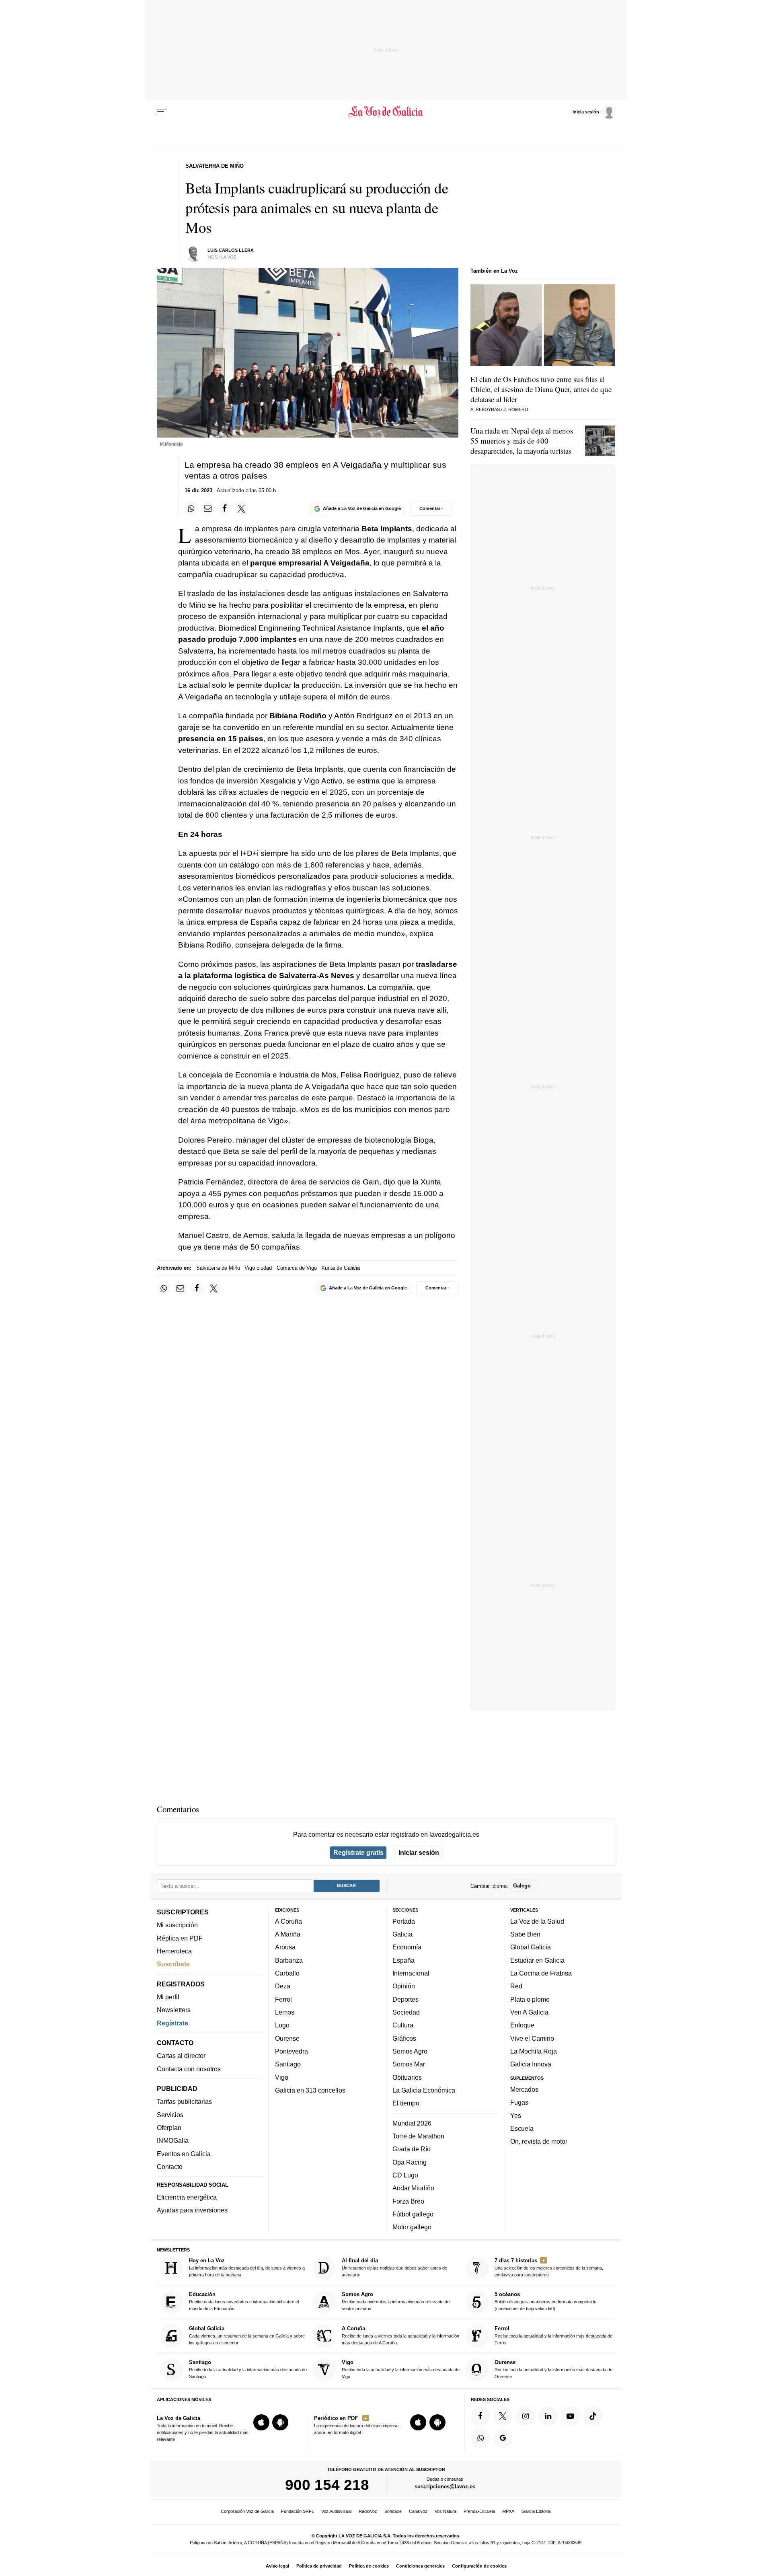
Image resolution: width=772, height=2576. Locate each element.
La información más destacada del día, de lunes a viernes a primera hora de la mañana (247, 2267)
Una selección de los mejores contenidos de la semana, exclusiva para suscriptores (549, 2267)
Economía (407, 1947)
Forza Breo (408, 2201)
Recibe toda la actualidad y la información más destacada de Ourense (553, 2369)
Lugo (282, 2025)
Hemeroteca (174, 1951)
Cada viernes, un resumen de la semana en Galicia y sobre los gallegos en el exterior (247, 2335)
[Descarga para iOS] (261, 2422)
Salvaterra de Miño (218, 1268)
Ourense (287, 2038)
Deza (283, 1986)
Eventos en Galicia (184, 2154)
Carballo (287, 1973)
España (403, 1960)
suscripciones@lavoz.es (445, 2487)
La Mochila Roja (534, 2051)
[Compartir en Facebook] (225, 508)
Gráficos (404, 2038)
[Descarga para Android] (280, 2422)
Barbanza (289, 1960)
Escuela (522, 2128)
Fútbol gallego (413, 2214)
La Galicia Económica (424, 2090)
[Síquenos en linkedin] (548, 2416)
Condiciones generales (420, 2566)
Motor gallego (412, 2227)
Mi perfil (168, 1997)
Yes (516, 2115)
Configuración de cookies (479, 2566)
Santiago (288, 2064)
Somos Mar (409, 2064)
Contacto (170, 2167)
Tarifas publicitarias (184, 2101)
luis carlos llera (231, 250)
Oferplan (169, 2128)
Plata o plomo (530, 1999)
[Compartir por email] (208, 508)
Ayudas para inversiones (192, 2210)
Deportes (406, 1999)
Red (516, 1986)
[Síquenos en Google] (503, 2438)
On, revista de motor (539, 2141)
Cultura (403, 2025)
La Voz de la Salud (537, 1921)
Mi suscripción (177, 1925)
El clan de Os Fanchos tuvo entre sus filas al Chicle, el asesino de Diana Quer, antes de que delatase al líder (541, 389)
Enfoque (522, 2025)
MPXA (508, 2511)
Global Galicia (531, 1947)
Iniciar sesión (419, 1852)
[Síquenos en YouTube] (571, 2416)
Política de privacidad (319, 2566)
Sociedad (406, 2012)
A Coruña (288, 1921)
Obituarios (407, 2077)
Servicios (170, 2115)
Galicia (402, 1934)
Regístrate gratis (358, 1852)
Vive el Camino (532, 2038)
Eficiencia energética (187, 2197)
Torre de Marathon (418, 2136)
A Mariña (288, 1934)
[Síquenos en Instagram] (526, 2416)
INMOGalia (173, 2140)
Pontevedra (292, 2051)
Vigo (282, 2077)
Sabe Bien (525, 1934)
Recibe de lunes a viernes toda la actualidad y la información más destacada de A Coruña (400, 2335)
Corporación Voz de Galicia (247, 2511)
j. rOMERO (516, 409)
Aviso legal (277, 2566)
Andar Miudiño (413, 2188)
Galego (522, 1886)
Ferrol (283, 1999)
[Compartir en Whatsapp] (191, 508)
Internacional (411, 1973)
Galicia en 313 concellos (310, 2090)
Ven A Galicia (529, 2012)
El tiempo (406, 2103)
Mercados (524, 2089)
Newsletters (174, 2010)
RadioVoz (368, 2511)
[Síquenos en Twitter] (503, 2416)
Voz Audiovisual (336, 2511)
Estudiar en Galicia (537, 1960)
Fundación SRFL (298, 2511)
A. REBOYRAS (485, 409)
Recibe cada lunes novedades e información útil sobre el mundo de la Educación (244, 2301)
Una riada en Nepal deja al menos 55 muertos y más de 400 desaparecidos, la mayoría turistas (522, 441)
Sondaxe (393, 2511)
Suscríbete (173, 1964)
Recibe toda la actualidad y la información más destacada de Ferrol (553, 2335)
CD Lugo (405, 2175)
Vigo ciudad (258, 1268)
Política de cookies (369, 2566)
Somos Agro (410, 2051)
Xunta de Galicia (341, 1268)
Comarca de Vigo (297, 1268)
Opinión (404, 1986)
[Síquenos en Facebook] (480, 2416)
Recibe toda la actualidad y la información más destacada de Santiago (248, 2369)
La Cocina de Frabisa (541, 1973)
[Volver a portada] (386, 112)
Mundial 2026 (412, 2123)
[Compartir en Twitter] (242, 508)
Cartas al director (181, 2056)
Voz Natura (446, 2511)
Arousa (285, 1947)
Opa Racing (410, 2162)
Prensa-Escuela (479, 2511)
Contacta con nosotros (189, 2069)
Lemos (285, 2012)
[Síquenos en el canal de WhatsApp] (480, 2438)
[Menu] (162, 112)
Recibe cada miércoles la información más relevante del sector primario (396, 2301)
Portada (404, 1921)
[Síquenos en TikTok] (593, 2416)
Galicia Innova (531, 2064)
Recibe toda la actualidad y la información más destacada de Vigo (401, 2369)
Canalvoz (418, 2511)
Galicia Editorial (536, 2511)
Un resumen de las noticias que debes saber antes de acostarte (394, 2267)
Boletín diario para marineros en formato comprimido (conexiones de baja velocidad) (545, 2301)
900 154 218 (327, 2485)
